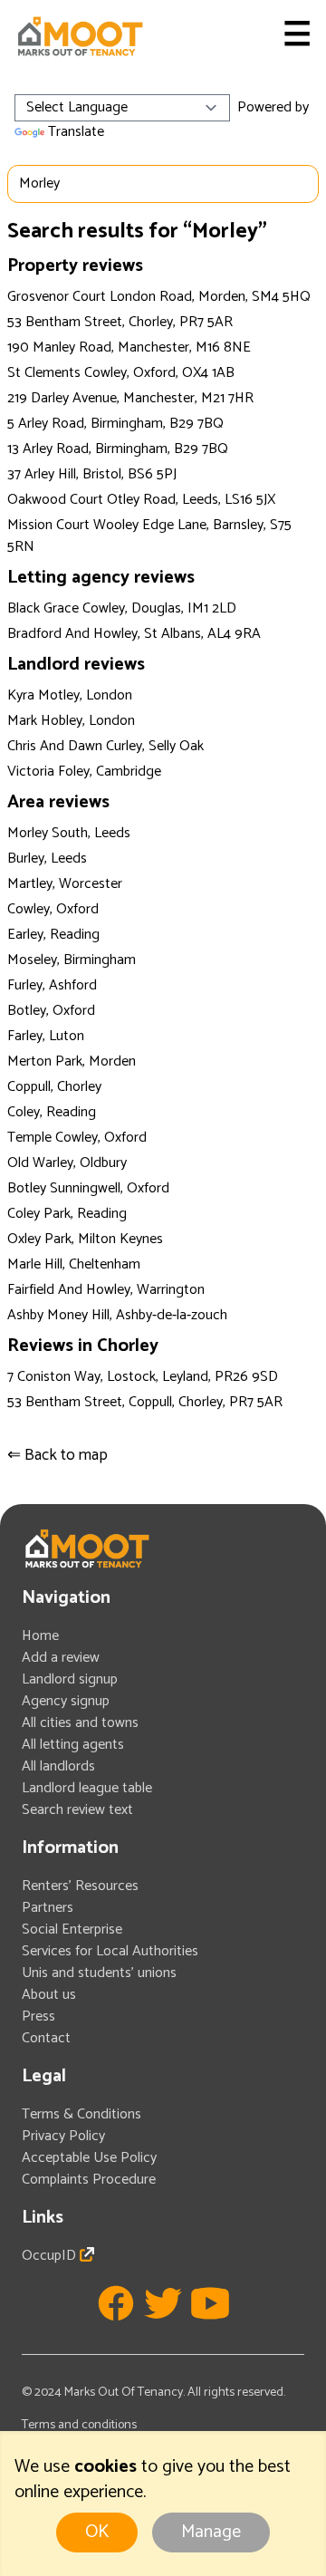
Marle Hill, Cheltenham (74, 1264)
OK (97, 2532)
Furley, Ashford (52, 985)
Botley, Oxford (51, 1011)
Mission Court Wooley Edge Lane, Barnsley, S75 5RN (149, 536)
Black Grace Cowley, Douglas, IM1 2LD (122, 608)
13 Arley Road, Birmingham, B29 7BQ (118, 449)
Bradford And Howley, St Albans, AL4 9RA (134, 634)
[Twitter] (163, 2303)
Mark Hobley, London (71, 721)
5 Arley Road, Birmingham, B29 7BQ (115, 424)
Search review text (77, 1810)
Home (40, 1636)
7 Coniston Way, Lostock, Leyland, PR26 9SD (143, 1377)
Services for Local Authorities (110, 1951)
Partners (48, 1908)
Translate (76, 132)
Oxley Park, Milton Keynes (85, 1239)
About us (49, 1995)
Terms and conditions (79, 2425)
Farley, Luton (46, 1036)
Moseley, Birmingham (72, 960)
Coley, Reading (52, 1112)
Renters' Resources (80, 1886)
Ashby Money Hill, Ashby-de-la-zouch (117, 1315)
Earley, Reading (53, 935)
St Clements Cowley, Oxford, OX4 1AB (121, 373)
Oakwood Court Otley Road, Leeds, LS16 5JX (141, 500)
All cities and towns (80, 1723)
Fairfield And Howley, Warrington (106, 1290)
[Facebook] (116, 2303)
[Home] (80, 36)
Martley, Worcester (65, 884)
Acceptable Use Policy (89, 2158)
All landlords (58, 1766)
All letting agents (73, 1745)
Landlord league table (87, 1788)
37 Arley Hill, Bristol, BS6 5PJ (92, 474)
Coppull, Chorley (54, 1087)
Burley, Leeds (47, 859)
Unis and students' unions (99, 1973)
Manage (211, 2532)
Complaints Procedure (89, 2180)
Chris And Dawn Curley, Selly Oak (105, 746)
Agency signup (66, 1701)
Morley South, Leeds (69, 833)
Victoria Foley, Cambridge (84, 772)
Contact (46, 2038)
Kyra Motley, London (70, 695)
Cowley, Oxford (53, 909)
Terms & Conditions (81, 2114)
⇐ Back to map (58, 1455)
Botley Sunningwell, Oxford (88, 1188)
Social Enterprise (72, 1930)
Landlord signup (70, 1679)
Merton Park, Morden (72, 1061)
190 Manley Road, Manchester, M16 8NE (129, 347)
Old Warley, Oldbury (67, 1163)
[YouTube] (210, 2303)
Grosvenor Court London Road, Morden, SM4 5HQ (159, 297)
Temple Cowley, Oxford (77, 1138)
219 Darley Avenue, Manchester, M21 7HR (130, 398)
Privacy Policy (63, 2136)
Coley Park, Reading (67, 1214)
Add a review (61, 1658)
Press (38, 2016)
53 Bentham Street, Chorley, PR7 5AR (120, 322)
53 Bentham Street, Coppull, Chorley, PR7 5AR (145, 1402)
